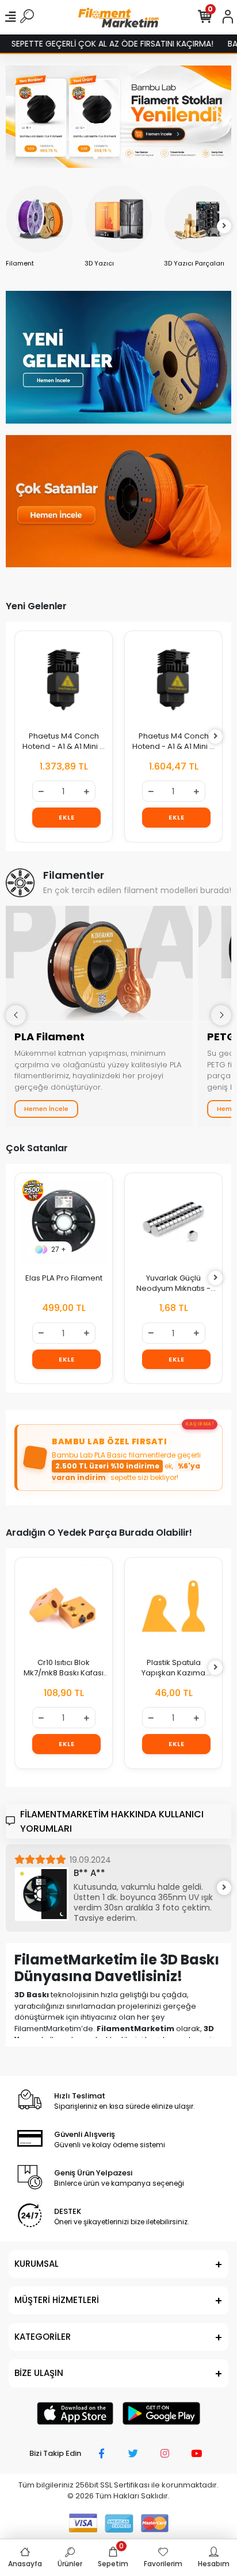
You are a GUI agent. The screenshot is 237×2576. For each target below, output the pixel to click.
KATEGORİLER (43, 2337)
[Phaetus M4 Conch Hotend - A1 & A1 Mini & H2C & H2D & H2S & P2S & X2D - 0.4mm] (64, 680)
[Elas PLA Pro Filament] (64, 1222)
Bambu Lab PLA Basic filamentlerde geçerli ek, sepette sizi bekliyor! (126, 1466)
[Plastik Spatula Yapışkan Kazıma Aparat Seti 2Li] (173, 1606)
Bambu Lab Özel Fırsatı (109, 1441)
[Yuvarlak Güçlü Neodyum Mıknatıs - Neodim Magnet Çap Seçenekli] (173, 1222)
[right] (224, 226)
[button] (95, 157)
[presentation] (16, 1015)
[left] (13, 226)
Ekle (66, 817)
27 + (59, 1249)
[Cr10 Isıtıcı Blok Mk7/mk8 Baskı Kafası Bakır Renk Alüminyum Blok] (64, 1606)
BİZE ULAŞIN (39, 2373)
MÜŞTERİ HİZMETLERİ (57, 2300)
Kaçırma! (200, 1424)
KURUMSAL (37, 2264)
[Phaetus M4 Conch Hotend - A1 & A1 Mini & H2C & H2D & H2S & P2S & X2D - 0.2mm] (173, 680)
